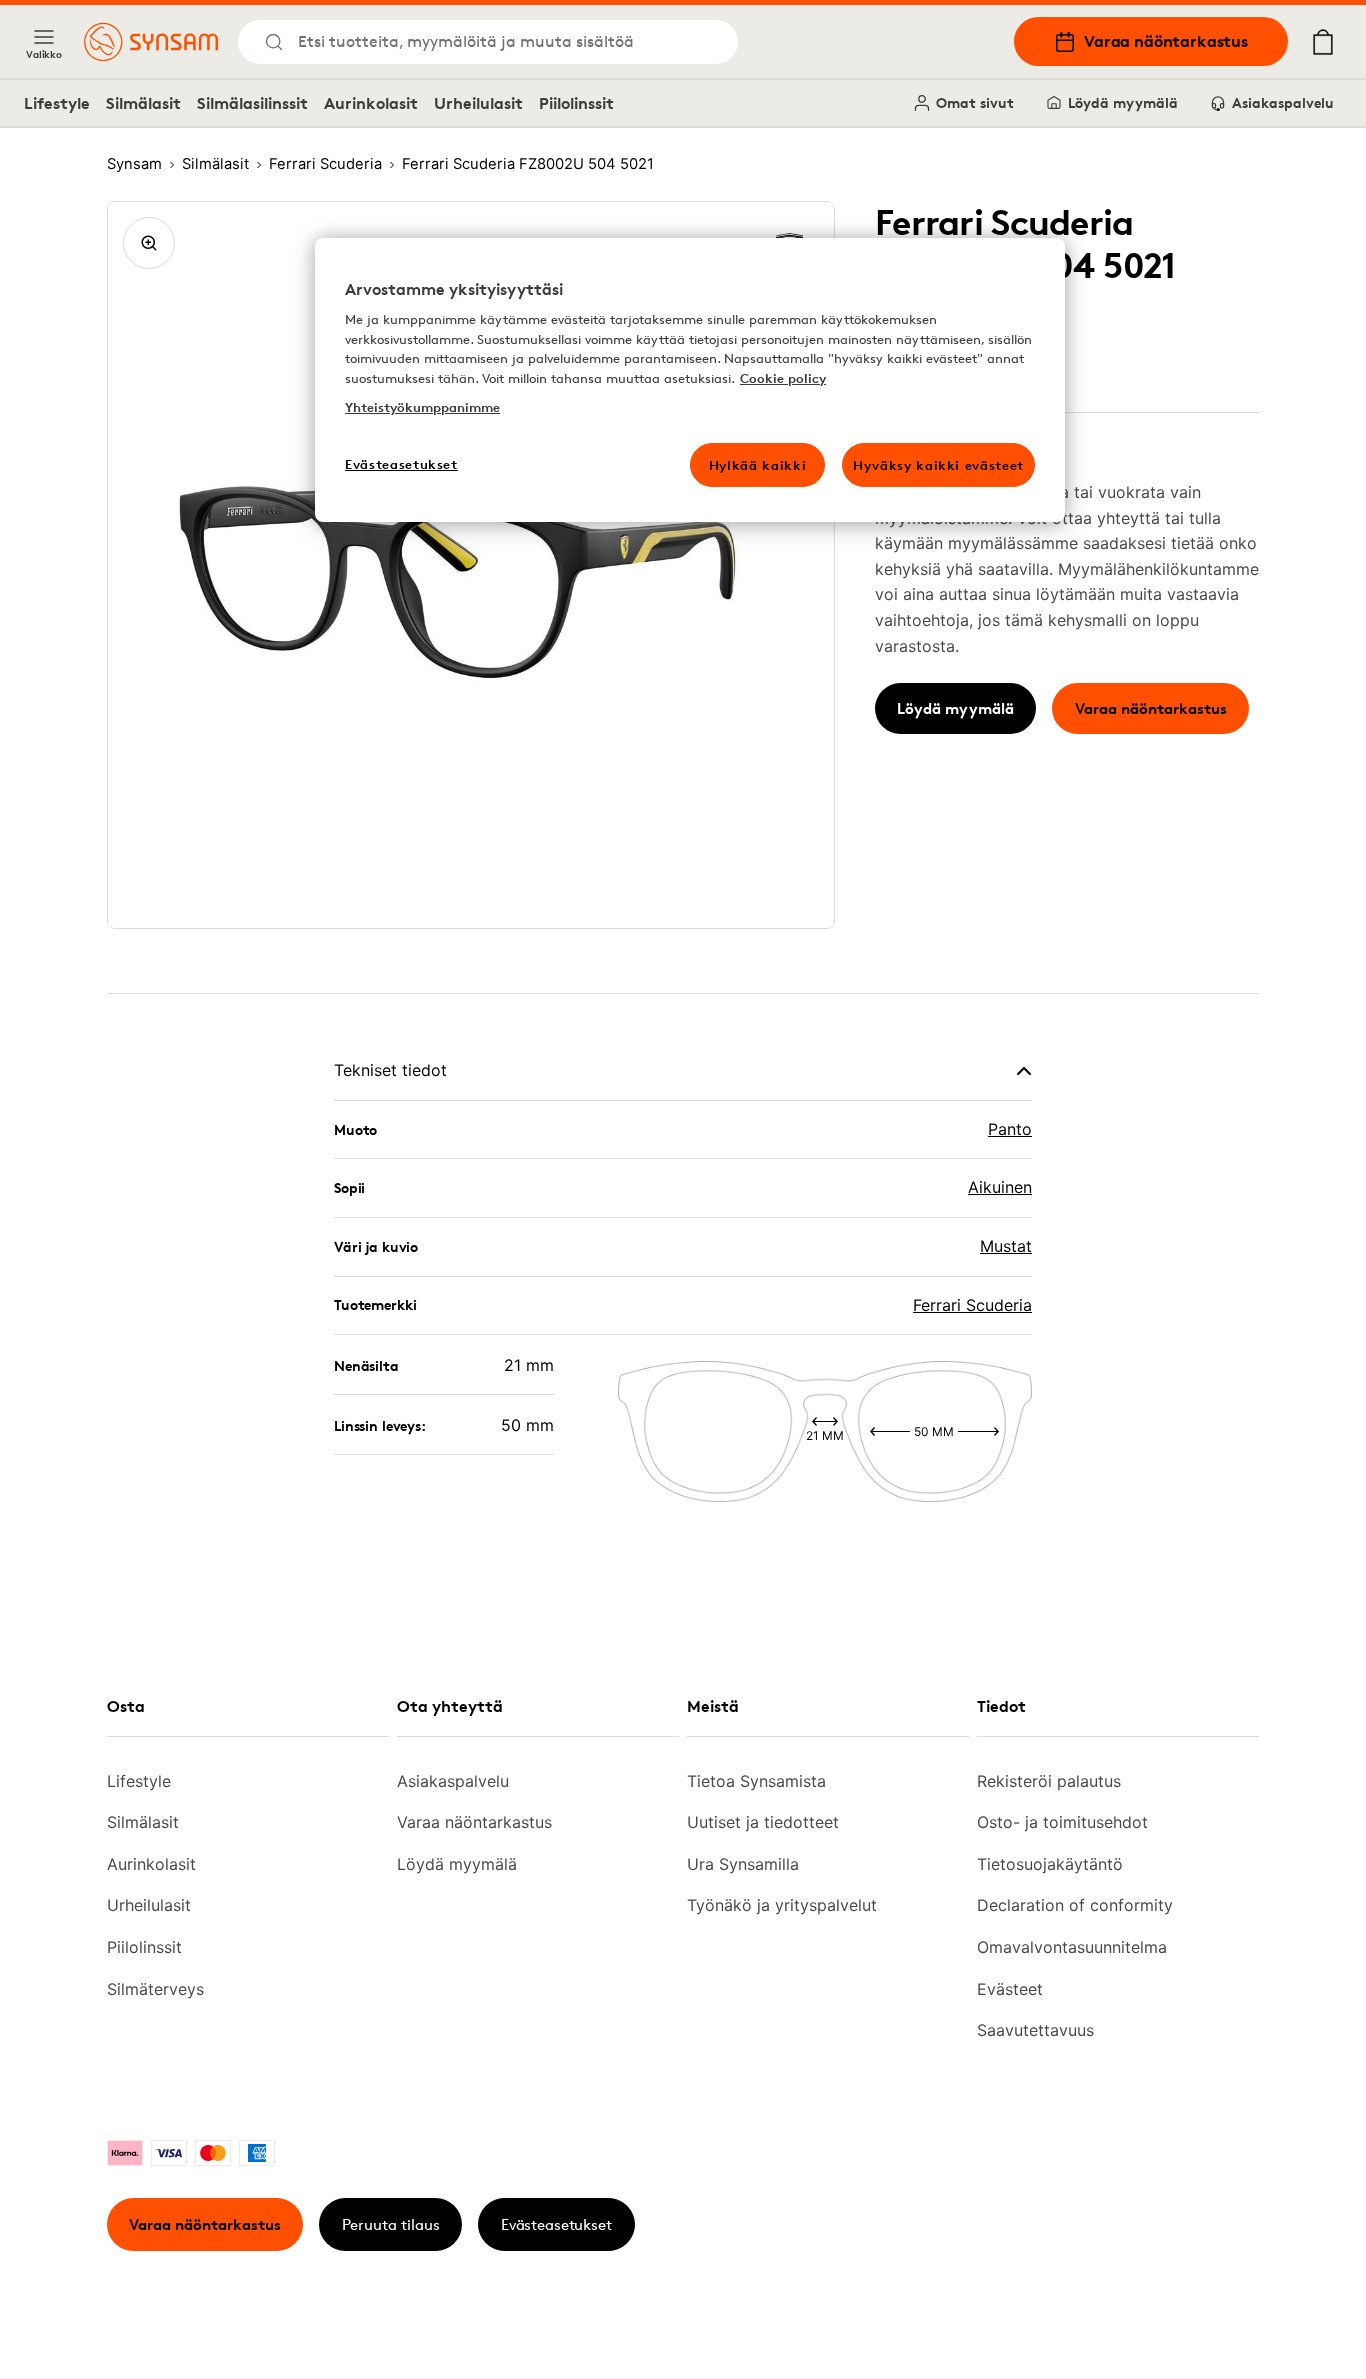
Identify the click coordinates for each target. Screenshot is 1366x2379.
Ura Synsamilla (743, 1864)
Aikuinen (1000, 1187)
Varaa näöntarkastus (1166, 41)
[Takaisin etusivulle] (151, 42)
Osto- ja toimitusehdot (1062, 1822)
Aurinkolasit (371, 103)
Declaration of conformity (1075, 1905)
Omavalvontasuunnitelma (1072, 1947)
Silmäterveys (155, 1989)
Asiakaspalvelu (1283, 102)
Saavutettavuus (1035, 2030)
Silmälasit (143, 103)
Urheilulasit (478, 103)
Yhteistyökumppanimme (422, 407)
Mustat (1006, 1246)
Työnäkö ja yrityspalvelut (782, 1905)
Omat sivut (975, 102)
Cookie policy (783, 378)
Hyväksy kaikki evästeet (938, 465)
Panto (1010, 1129)
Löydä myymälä (1123, 102)
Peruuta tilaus (391, 2224)
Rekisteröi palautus (1049, 1781)
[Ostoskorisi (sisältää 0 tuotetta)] (1323, 42)
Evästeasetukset (556, 2224)
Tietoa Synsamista (756, 1781)
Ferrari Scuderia (972, 1305)
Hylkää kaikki (757, 465)
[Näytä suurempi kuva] (149, 243)
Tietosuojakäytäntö (1050, 1864)
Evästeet (1010, 1989)
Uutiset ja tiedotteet (763, 1822)
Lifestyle (57, 103)
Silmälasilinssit (252, 103)
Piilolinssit (576, 103)
